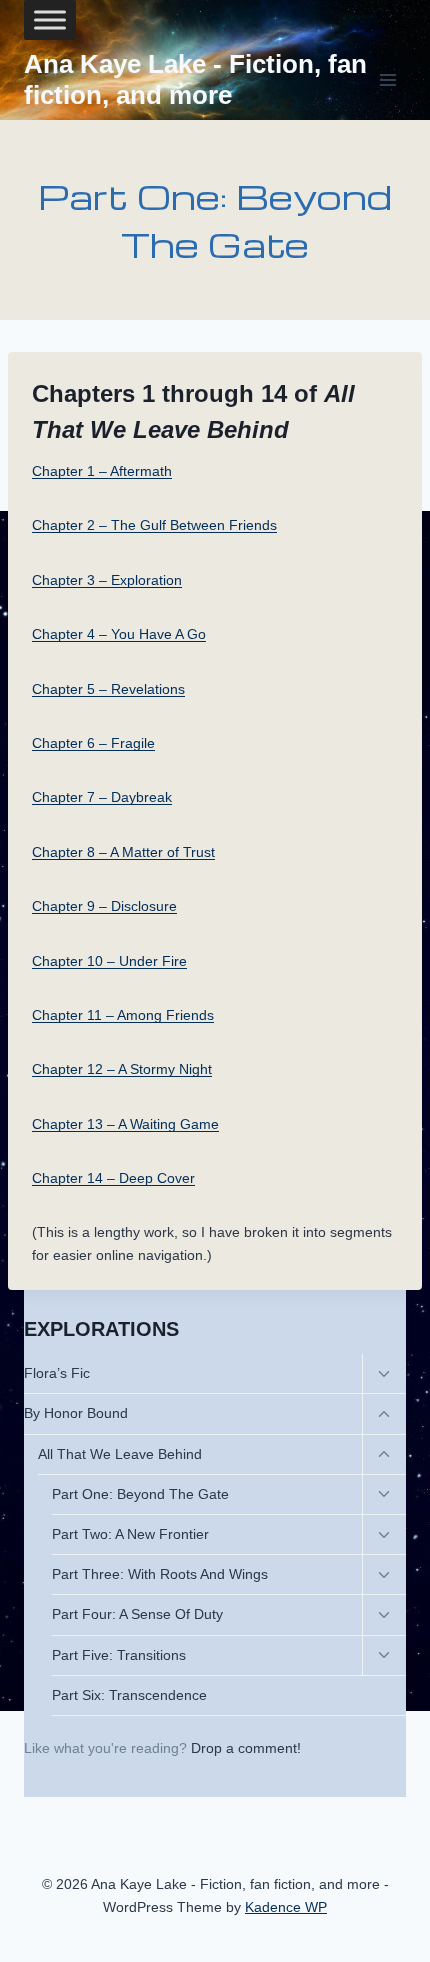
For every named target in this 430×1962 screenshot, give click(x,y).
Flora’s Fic (57, 1373)
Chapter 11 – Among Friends (123, 1015)
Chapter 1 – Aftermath (102, 471)
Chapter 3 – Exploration (107, 580)
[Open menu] (387, 79)
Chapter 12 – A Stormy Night (122, 1069)
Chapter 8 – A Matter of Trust (123, 852)
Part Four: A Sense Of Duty (137, 1614)
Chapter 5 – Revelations (108, 689)
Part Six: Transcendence (129, 1695)
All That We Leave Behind (120, 1454)
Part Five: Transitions (119, 1655)
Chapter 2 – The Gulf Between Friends (154, 525)
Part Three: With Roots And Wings (160, 1574)
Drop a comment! (246, 1748)
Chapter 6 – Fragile (93, 743)
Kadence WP (286, 1907)
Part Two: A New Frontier (130, 1534)
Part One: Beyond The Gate (140, 1494)
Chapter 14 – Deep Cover (113, 1178)
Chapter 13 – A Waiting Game (125, 1124)
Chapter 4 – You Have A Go (119, 634)
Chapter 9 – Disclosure (104, 906)
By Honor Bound (76, 1413)
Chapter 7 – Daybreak (102, 797)
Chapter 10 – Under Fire (109, 961)
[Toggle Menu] (50, 20)
